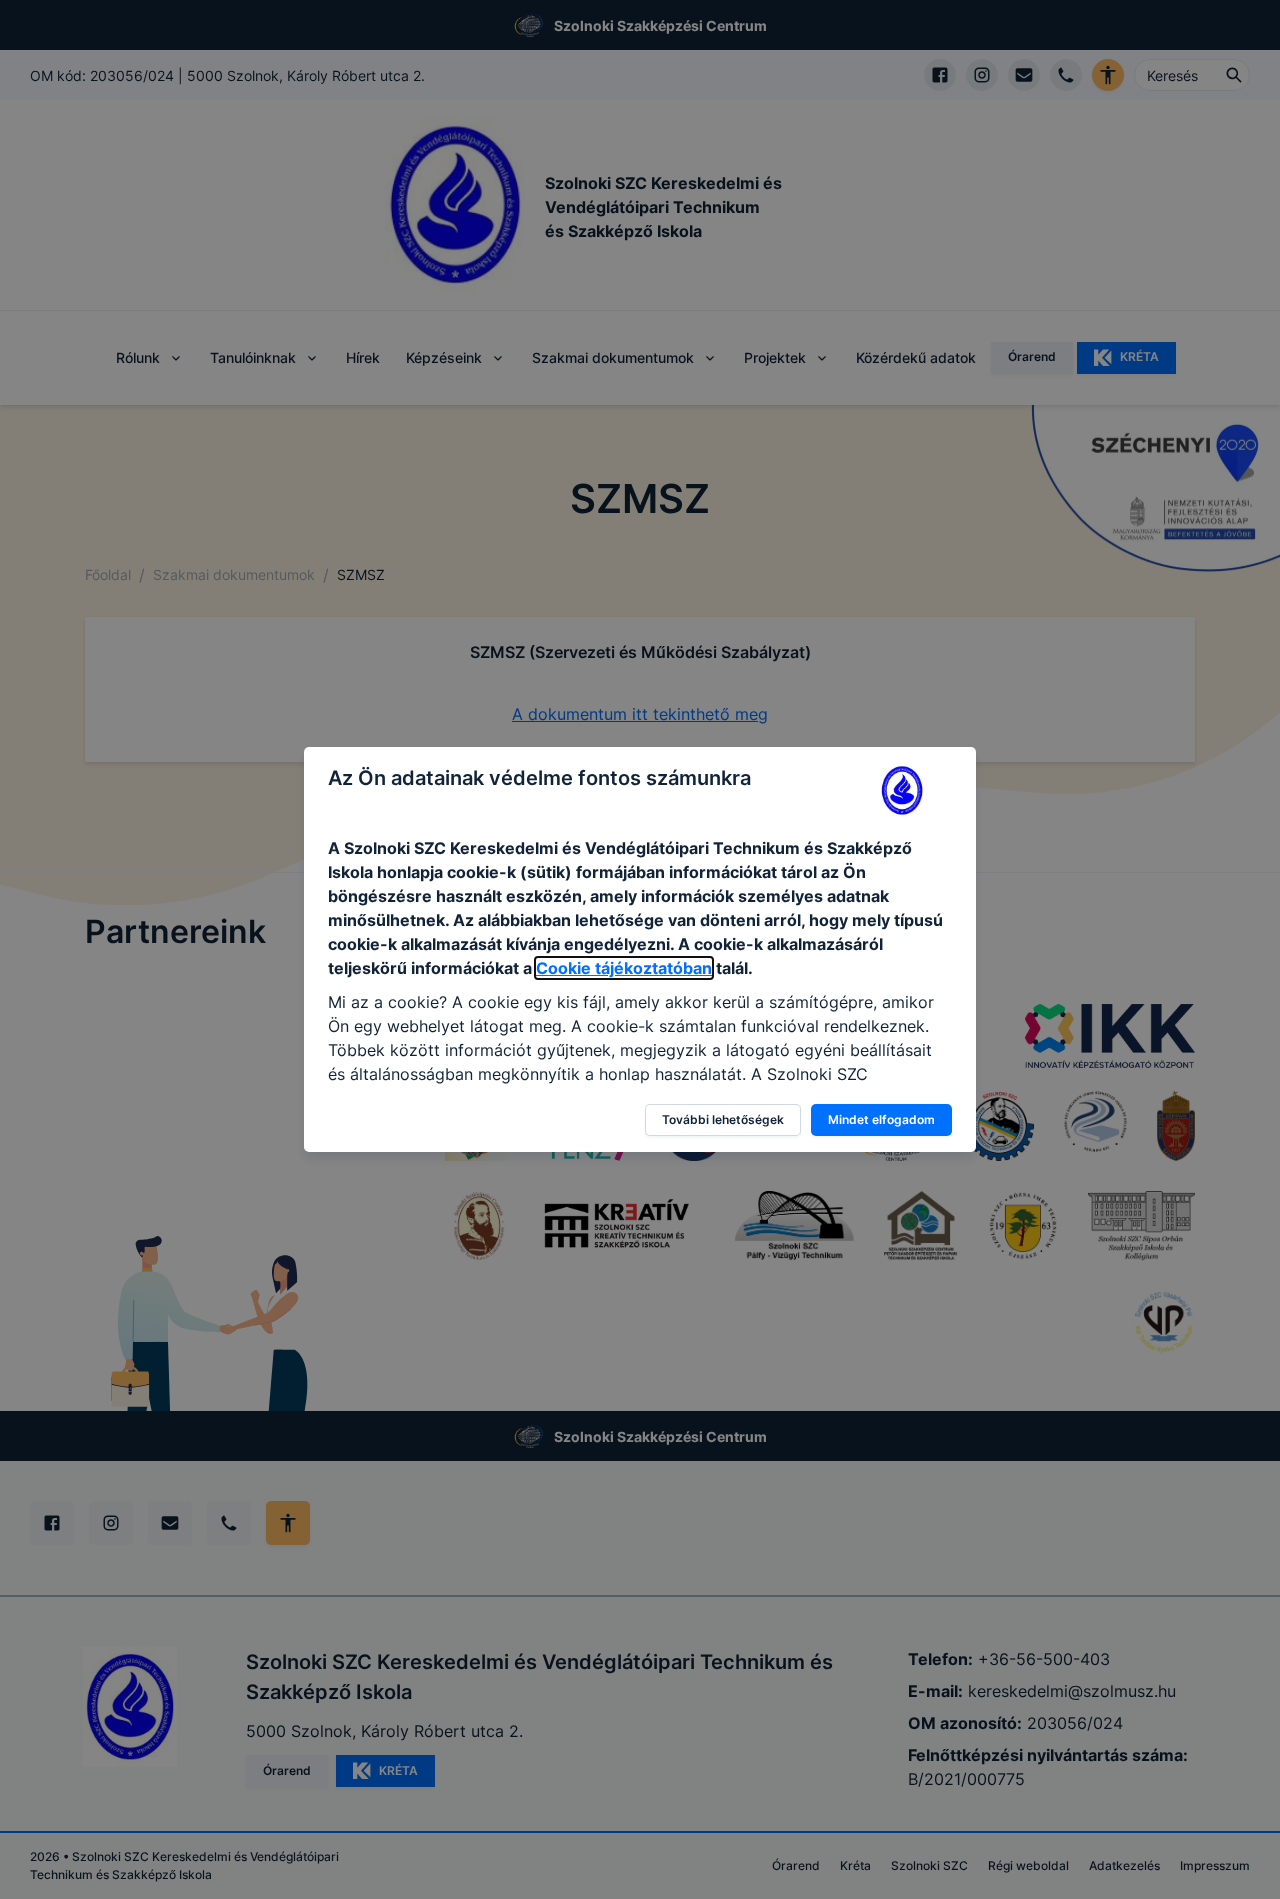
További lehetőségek (723, 1119)
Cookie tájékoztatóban (624, 968)
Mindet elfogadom (881, 1119)
